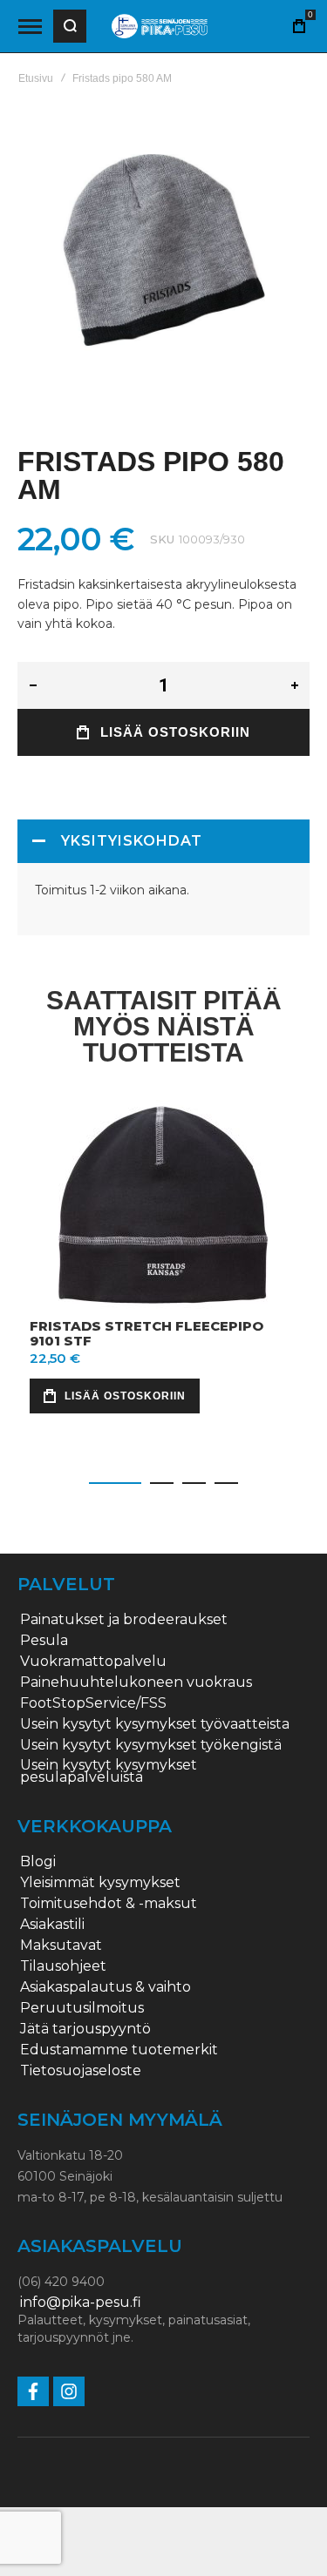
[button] (115, 1483)
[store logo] (160, 27)
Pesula (44, 1641)
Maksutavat (61, 1945)
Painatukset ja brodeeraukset (124, 1620)
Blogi (38, 1862)
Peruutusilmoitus (82, 2008)
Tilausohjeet (63, 1966)
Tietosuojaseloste (81, 2071)
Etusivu (36, 78)
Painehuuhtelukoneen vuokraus (136, 1682)
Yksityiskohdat (132, 841)
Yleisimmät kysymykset (100, 1883)
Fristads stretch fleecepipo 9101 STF (146, 1333)
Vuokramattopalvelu (93, 1662)
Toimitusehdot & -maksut (109, 1904)
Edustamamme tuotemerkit (119, 2050)
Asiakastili (52, 1925)
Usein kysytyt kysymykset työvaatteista (155, 1724)
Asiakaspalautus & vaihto (106, 1987)
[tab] (163, 841)
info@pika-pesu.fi (81, 2303)
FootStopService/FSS (93, 1703)
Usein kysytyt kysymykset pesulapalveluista (109, 1771)
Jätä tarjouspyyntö (85, 2029)
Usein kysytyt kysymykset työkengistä (151, 1745)
